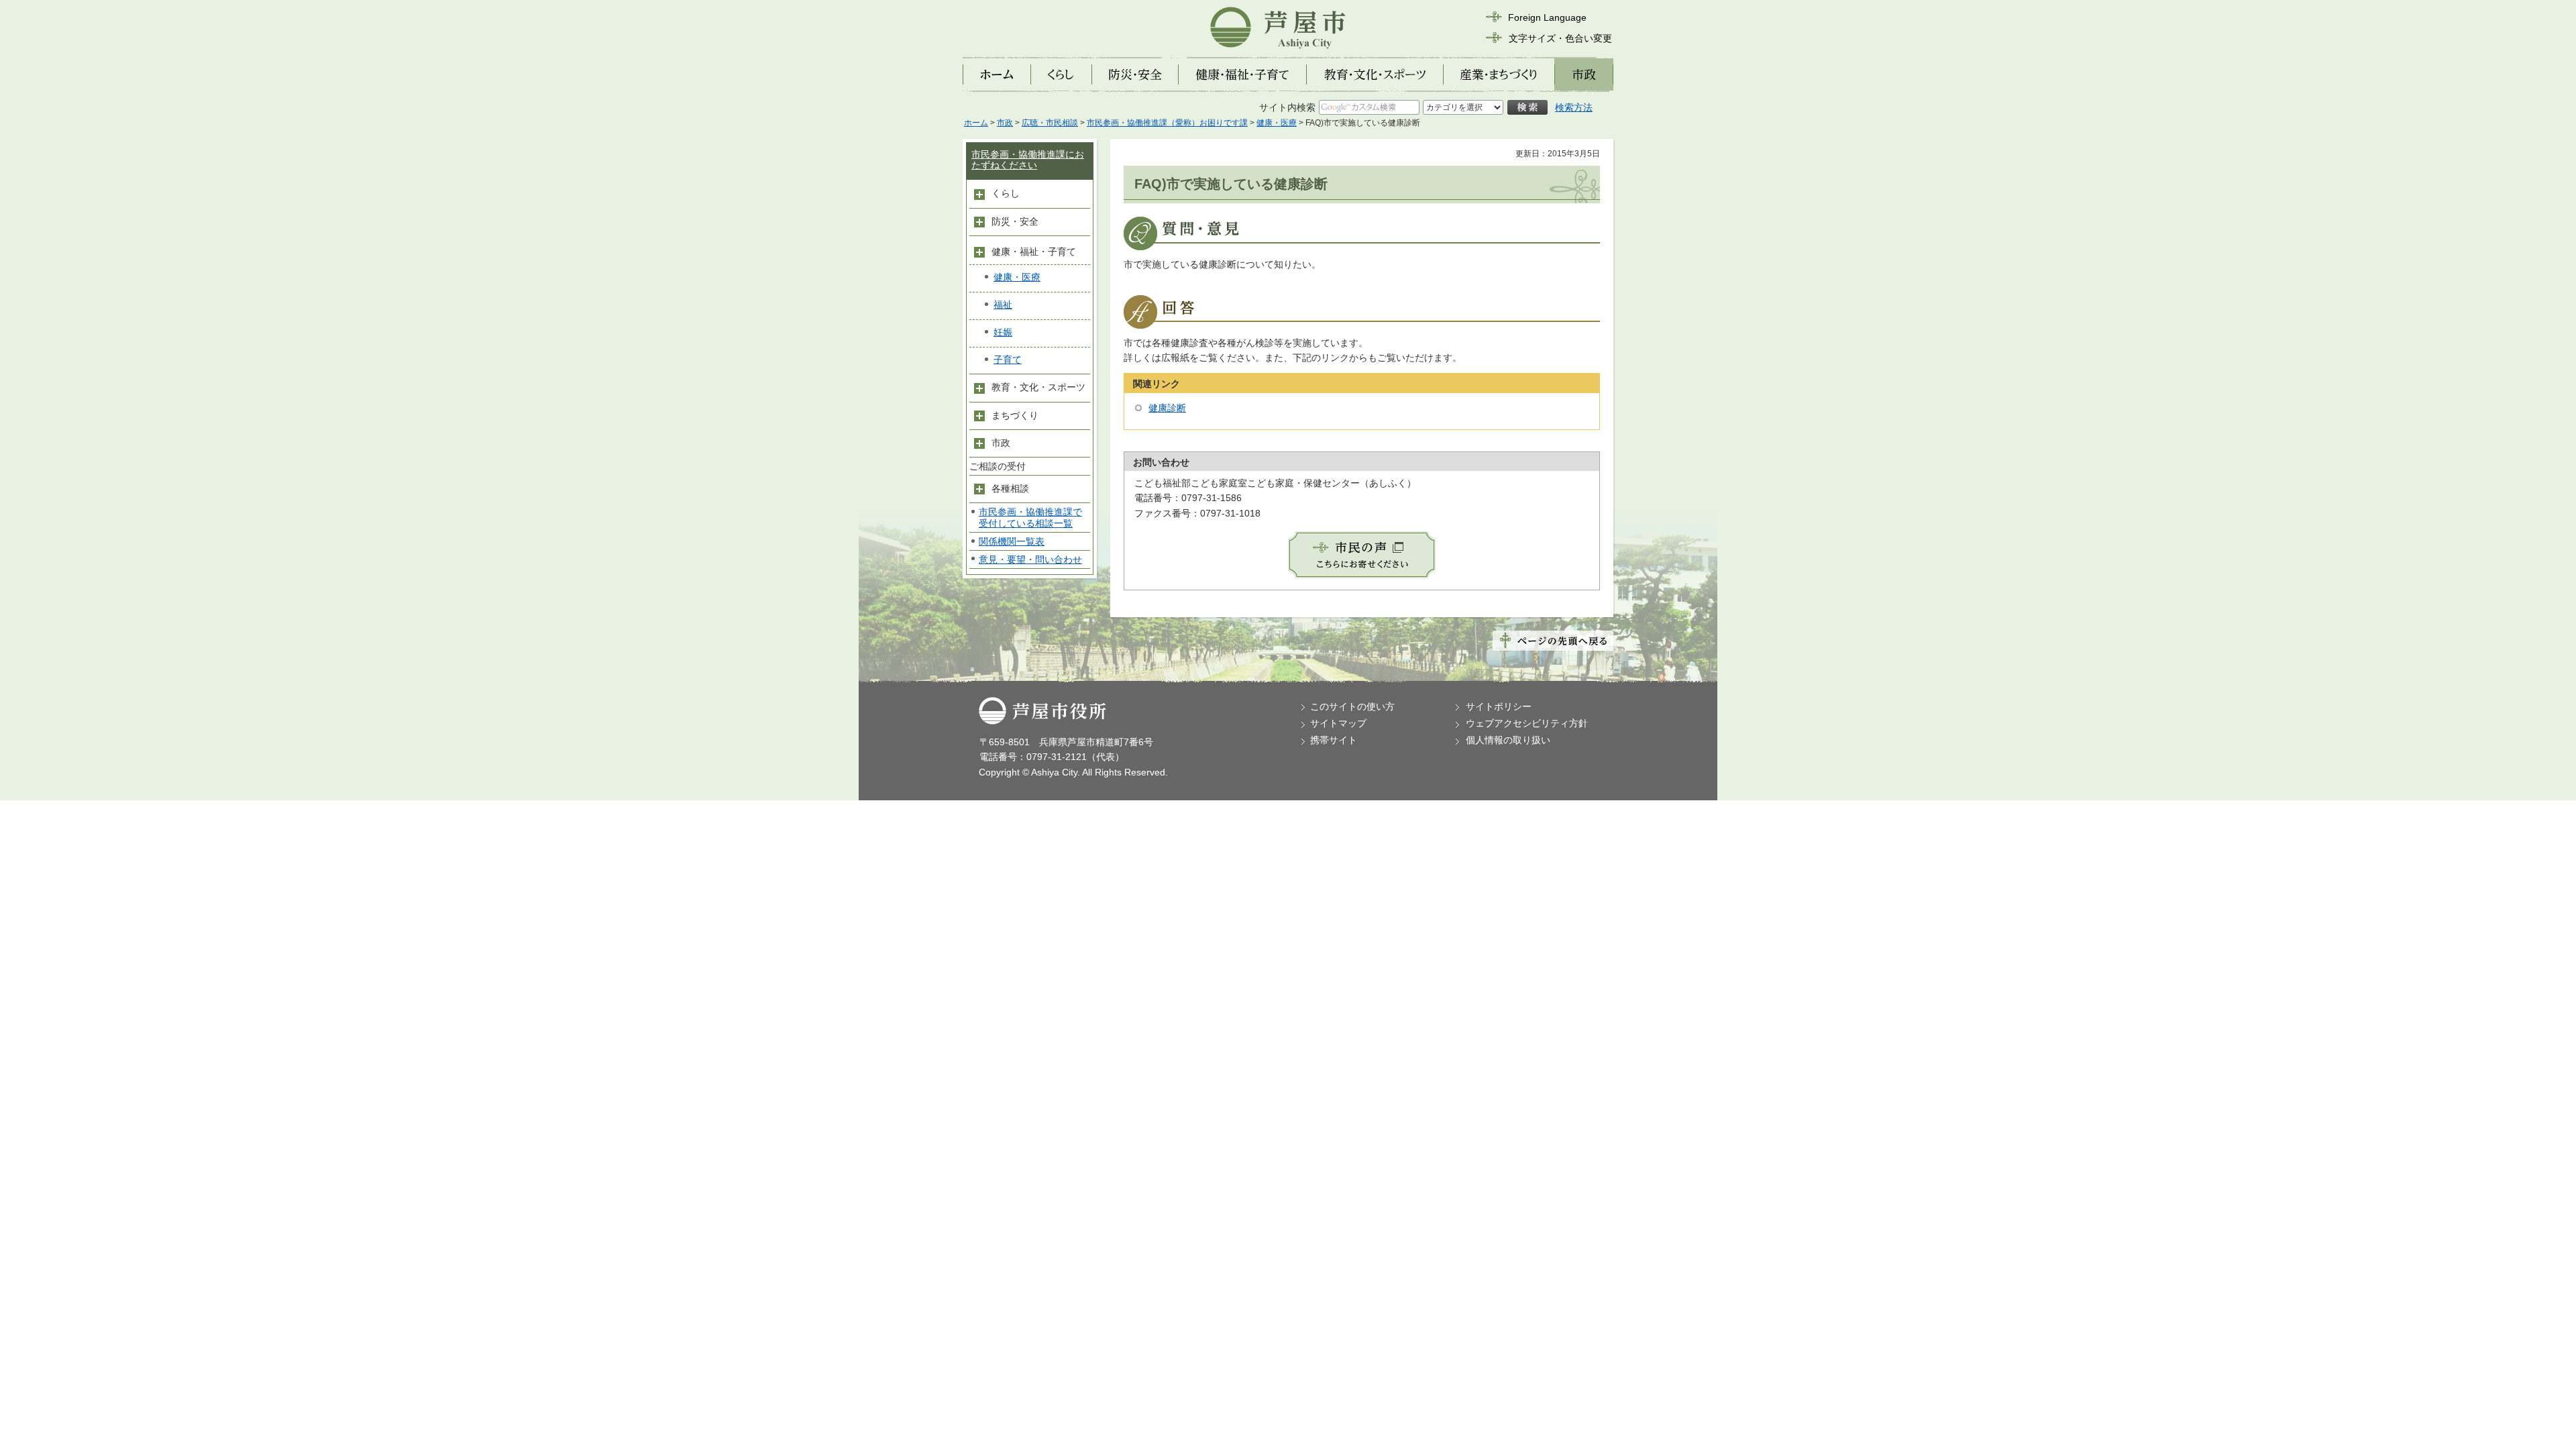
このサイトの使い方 (1352, 706)
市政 (1005, 123)
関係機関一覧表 (1012, 541)
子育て (1008, 360)
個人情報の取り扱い (1508, 740)
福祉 (1003, 305)
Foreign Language (1547, 17)
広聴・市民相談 (1050, 123)
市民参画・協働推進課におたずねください (1028, 160)
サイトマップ (1338, 723)
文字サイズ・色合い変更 (1560, 38)
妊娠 (1003, 332)
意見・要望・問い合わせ (1030, 559)
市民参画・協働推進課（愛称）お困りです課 (1167, 123)
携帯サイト (1334, 740)
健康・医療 (1277, 123)
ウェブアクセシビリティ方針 (1527, 723)
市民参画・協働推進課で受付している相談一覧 (1030, 518)
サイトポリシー (1499, 706)
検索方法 (1574, 107)
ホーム (976, 123)
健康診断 (1167, 408)
